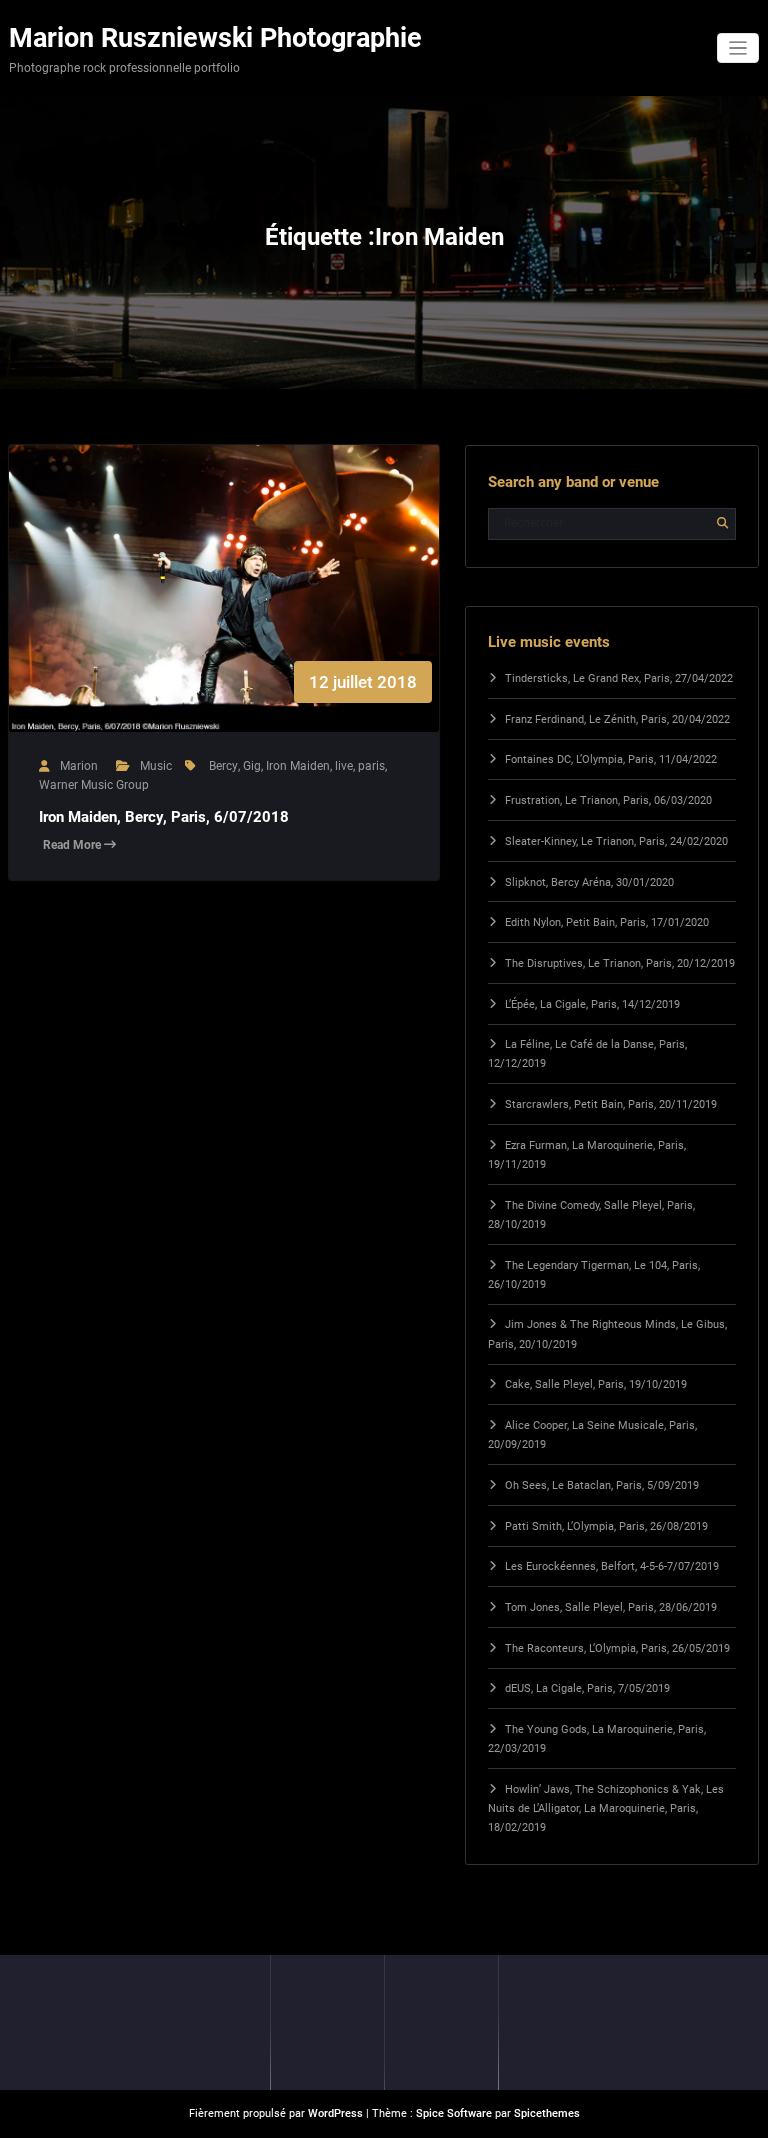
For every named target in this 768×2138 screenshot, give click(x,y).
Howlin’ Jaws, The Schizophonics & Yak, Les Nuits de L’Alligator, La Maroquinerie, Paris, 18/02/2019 (606, 1808)
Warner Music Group (94, 785)
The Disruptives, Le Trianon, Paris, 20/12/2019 (620, 963)
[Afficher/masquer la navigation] (738, 48)
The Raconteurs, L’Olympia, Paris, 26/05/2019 (617, 1648)
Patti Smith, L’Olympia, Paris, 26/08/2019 (606, 1526)
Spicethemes (547, 2113)
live (344, 766)
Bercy (223, 766)
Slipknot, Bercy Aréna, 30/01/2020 (589, 882)
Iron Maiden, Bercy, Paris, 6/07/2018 (164, 817)
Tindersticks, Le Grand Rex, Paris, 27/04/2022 (619, 678)
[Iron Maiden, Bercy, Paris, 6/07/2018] (224, 608)
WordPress (335, 2113)
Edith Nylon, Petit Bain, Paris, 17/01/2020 (607, 922)
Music (156, 766)
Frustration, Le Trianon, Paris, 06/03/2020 (608, 800)
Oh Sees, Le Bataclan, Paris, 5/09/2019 (602, 1485)
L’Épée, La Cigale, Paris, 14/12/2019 (592, 1004)
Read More (73, 845)
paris (371, 766)
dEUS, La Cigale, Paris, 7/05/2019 (587, 1688)
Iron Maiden (298, 766)
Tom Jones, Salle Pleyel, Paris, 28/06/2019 (611, 1607)
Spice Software (454, 2113)
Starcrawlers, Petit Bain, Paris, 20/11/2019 (611, 1104)
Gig (252, 766)
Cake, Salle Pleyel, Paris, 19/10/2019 (596, 1384)
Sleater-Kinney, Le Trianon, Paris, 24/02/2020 (616, 841)
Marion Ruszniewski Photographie (215, 38)
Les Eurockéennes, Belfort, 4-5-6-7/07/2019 (612, 1566)
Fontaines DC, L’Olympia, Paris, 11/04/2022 (611, 759)
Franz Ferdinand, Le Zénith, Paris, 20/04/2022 (617, 719)
